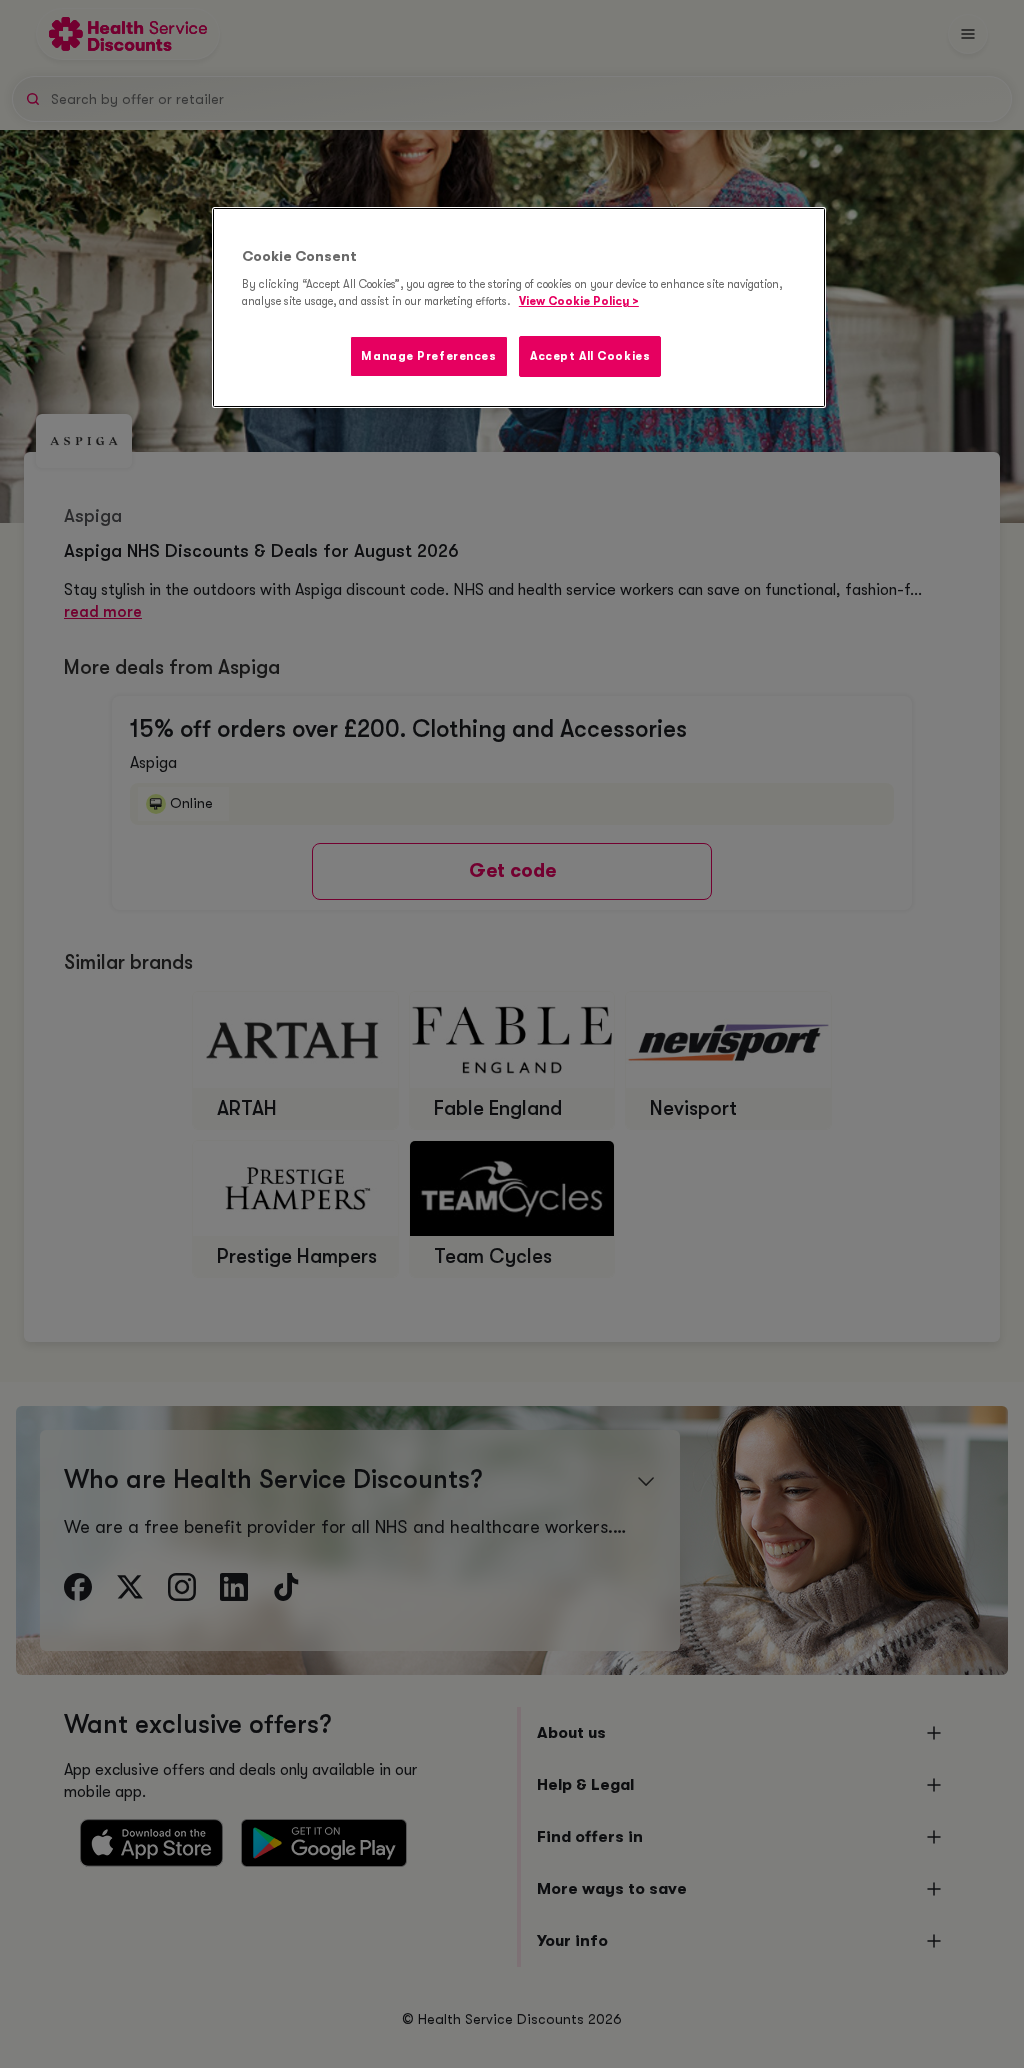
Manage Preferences (428, 356)
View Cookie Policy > (579, 301)
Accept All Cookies (590, 356)
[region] (519, 308)
